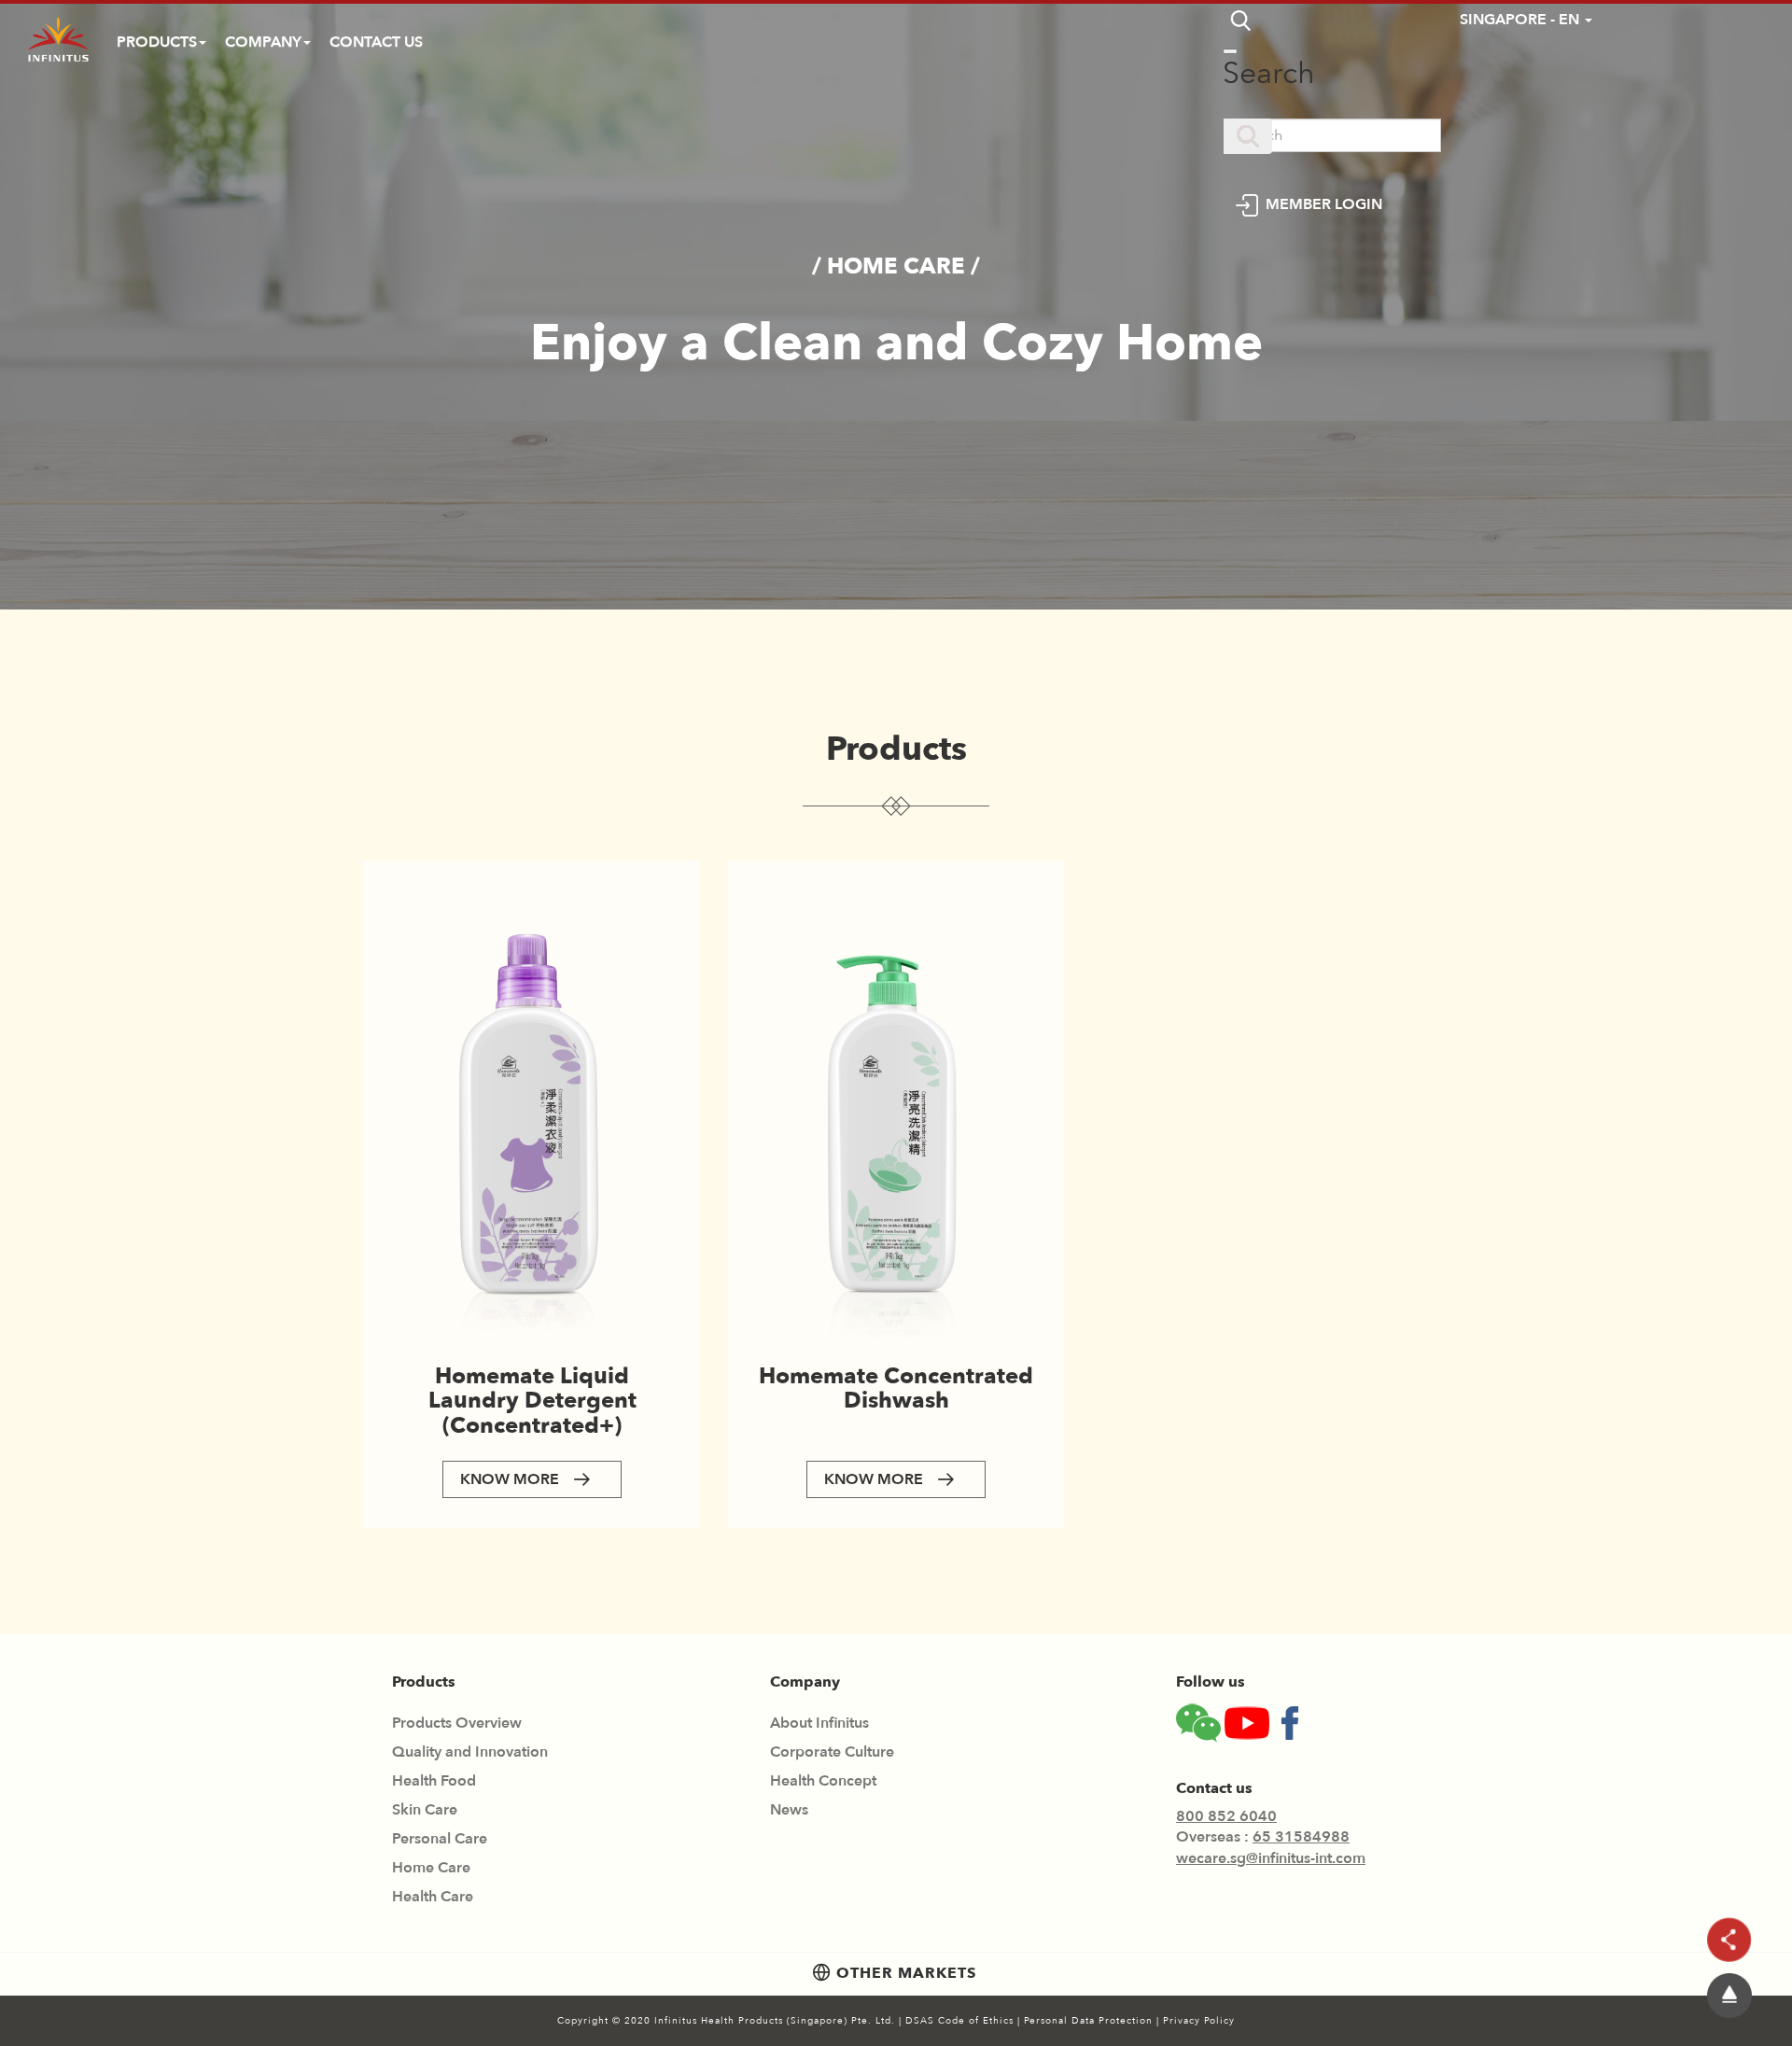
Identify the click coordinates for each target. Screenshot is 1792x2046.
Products (157, 42)
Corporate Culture (832, 1752)
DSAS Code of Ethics (961, 2021)
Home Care (431, 1868)
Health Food (434, 1781)
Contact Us (376, 42)
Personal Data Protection (1090, 2021)
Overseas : (1263, 1837)
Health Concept (823, 1781)
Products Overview (457, 1723)
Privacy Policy (1199, 2021)
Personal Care (440, 1839)
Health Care (433, 1897)
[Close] (1230, 51)
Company (263, 42)
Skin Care (425, 1810)
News (789, 1810)
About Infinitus (819, 1723)
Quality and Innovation (470, 1752)
